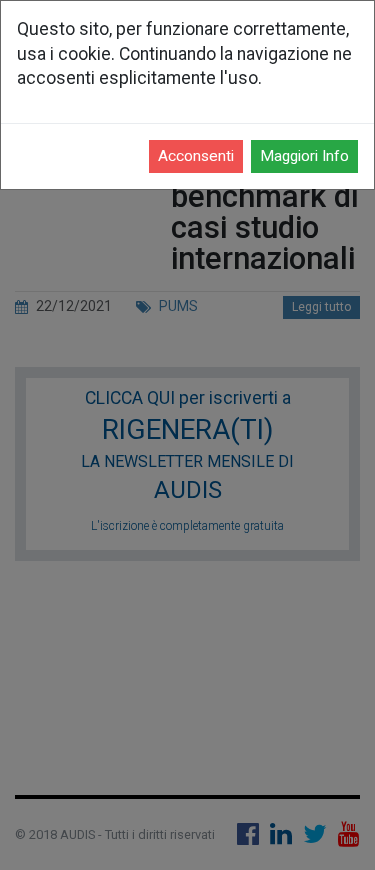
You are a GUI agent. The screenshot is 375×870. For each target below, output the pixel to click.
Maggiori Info (304, 156)
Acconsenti (196, 156)
